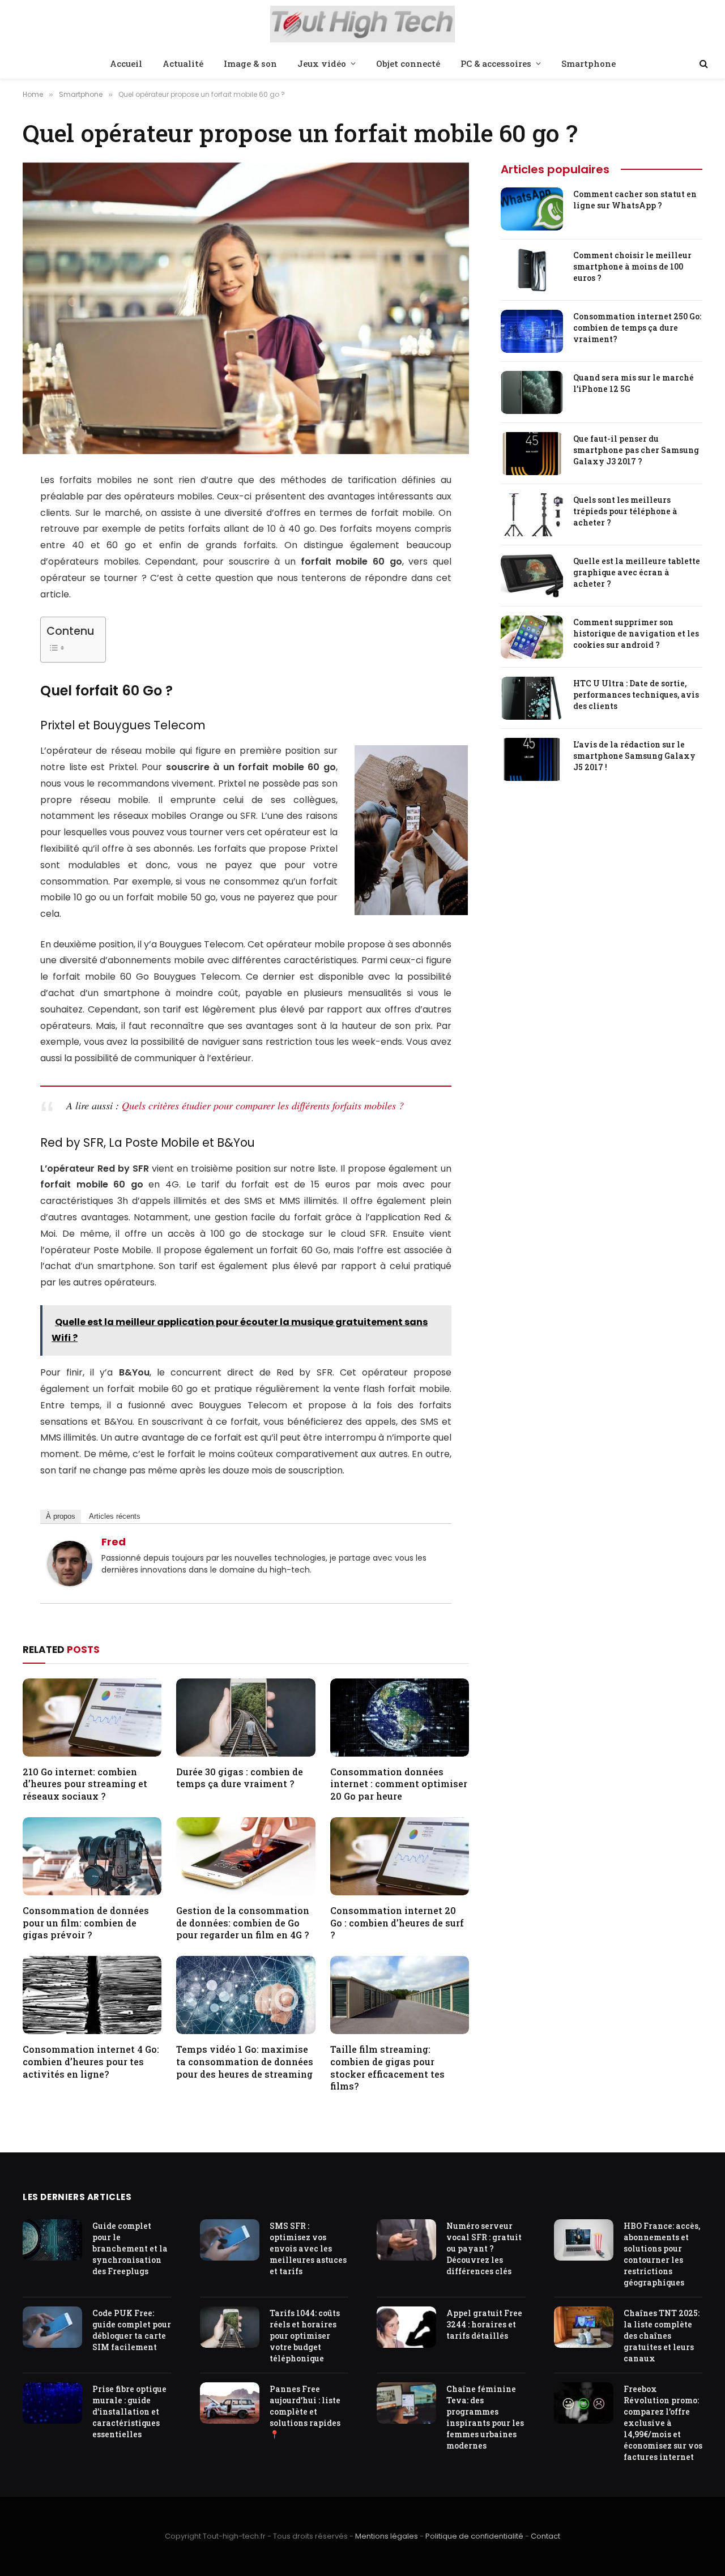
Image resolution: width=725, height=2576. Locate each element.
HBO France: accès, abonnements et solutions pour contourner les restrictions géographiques (662, 2254)
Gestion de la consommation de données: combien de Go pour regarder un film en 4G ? (243, 1923)
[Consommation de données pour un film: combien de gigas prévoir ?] (92, 1856)
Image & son (250, 63)
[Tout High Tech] (363, 25)
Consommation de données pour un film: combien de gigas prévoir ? (86, 1923)
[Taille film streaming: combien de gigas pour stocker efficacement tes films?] (400, 1995)
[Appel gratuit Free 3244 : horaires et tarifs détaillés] (406, 2327)
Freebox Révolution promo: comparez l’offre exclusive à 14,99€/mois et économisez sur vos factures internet (663, 2423)
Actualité (183, 63)
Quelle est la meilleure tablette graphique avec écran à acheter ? (637, 572)
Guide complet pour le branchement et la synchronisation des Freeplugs (130, 2248)
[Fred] (70, 1583)
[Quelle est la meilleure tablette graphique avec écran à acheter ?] (532, 576)
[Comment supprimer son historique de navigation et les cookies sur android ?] (532, 637)
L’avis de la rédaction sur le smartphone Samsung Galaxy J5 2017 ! (634, 756)
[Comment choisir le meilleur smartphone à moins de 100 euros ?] (532, 270)
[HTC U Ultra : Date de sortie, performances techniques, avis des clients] (532, 698)
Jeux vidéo (322, 63)
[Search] (703, 64)
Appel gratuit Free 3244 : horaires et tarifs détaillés (484, 2324)
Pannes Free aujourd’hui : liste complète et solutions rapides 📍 (305, 2411)
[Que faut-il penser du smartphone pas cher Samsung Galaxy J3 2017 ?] (532, 454)
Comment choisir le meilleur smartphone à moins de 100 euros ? (632, 266)
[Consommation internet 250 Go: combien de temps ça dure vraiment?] (532, 331)
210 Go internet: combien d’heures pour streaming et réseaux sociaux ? (85, 1784)
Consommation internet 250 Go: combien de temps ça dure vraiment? (637, 328)
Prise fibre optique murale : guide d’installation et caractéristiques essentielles (129, 2411)
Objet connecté (408, 63)
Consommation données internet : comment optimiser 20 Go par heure (399, 1784)
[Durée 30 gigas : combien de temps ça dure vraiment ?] (246, 1718)
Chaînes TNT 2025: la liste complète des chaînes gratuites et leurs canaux (662, 2336)
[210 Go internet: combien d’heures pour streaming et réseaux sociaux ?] (92, 1718)
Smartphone (588, 63)
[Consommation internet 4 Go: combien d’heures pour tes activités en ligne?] (92, 1995)
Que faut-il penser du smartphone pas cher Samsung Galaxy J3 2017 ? (636, 450)
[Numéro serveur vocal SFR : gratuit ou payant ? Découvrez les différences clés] (406, 2240)
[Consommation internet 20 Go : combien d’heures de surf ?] (400, 1856)
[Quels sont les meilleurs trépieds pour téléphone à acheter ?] (532, 515)
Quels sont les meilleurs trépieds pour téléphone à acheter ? (625, 511)
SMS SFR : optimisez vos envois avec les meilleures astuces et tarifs (308, 2248)
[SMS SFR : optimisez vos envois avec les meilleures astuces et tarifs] (230, 2240)
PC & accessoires (496, 63)
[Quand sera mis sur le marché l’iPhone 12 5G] (532, 392)
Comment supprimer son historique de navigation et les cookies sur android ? (636, 633)
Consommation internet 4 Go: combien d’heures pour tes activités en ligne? (91, 2062)
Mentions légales (387, 2536)
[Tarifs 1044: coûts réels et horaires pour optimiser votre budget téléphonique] (230, 2327)
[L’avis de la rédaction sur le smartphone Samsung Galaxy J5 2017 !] (532, 759)
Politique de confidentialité (474, 2536)
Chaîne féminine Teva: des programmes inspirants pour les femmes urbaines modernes (485, 2417)
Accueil (126, 63)
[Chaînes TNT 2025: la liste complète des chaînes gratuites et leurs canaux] (584, 2327)
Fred (114, 1542)
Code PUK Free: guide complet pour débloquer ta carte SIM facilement (132, 2330)
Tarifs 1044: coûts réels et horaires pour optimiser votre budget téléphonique (305, 2336)
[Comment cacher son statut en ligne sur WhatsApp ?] (532, 209)
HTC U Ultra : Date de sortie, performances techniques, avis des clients (636, 695)
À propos (61, 1516)
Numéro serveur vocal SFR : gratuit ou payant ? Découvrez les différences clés (484, 2248)
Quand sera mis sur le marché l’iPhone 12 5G (634, 383)
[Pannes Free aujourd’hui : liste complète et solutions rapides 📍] (230, 2403)
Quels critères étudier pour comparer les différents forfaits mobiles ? (263, 1105)
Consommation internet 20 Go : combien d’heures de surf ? (397, 1923)
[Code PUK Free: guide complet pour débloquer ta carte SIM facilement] (52, 2327)
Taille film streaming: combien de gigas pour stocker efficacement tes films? (387, 2067)
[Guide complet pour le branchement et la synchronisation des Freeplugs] (52, 2240)
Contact (545, 2536)
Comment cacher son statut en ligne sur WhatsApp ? (635, 200)
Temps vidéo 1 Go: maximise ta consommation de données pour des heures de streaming (245, 2062)
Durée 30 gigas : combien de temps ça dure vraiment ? (240, 1778)
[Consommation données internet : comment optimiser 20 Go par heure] (400, 1718)
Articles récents (115, 1516)
